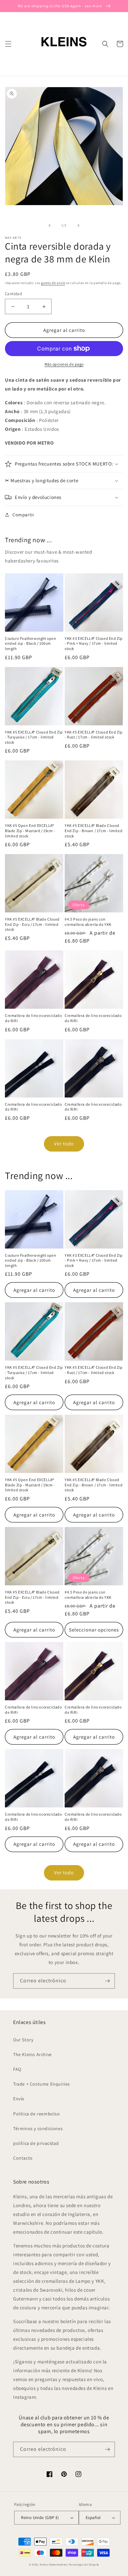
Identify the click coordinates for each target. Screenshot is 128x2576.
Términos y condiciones (38, 2128)
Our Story (23, 2040)
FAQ (17, 2069)
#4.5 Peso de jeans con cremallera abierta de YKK (88, 922)
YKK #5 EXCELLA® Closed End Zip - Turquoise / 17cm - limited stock (34, 737)
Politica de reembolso (37, 2114)
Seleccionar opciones (94, 1630)
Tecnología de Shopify (84, 2564)
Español (93, 2518)
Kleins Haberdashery (54, 2564)
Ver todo (64, 1144)
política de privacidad (36, 2143)
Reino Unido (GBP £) (40, 2518)
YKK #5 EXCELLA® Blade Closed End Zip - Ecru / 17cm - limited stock (32, 924)
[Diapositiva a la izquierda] (50, 225)
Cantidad (13, 294)
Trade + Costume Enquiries (42, 2084)
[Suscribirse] (107, 1981)
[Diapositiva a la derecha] (78, 225)
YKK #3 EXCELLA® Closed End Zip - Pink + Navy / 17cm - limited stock (94, 643)
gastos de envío (53, 283)
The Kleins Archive (32, 2054)
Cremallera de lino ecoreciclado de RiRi (33, 1018)
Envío (19, 2099)
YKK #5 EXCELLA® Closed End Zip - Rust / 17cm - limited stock (94, 735)
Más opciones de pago (64, 364)
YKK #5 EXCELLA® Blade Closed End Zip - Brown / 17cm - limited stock (94, 830)
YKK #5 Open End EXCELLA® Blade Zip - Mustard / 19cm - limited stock (30, 830)
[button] (8, 44)
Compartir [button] (23, 515)
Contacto (23, 2158)
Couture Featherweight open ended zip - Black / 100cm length (31, 643)
